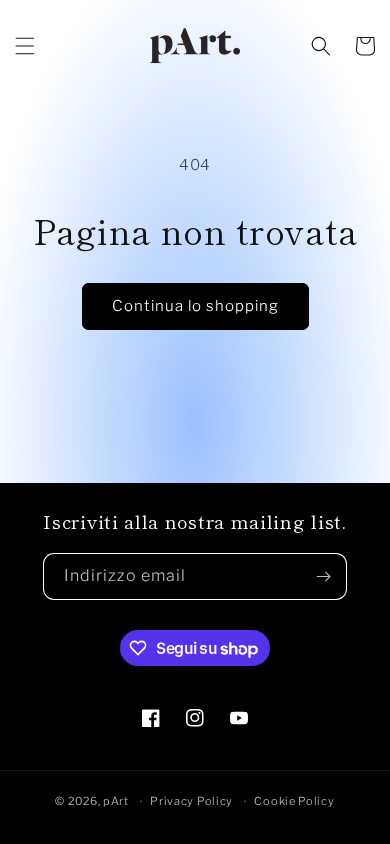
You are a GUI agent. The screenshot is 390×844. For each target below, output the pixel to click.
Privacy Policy (191, 801)
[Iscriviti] (324, 576)
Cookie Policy (294, 801)
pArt (116, 801)
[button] (25, 46)
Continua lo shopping (195, 306)
